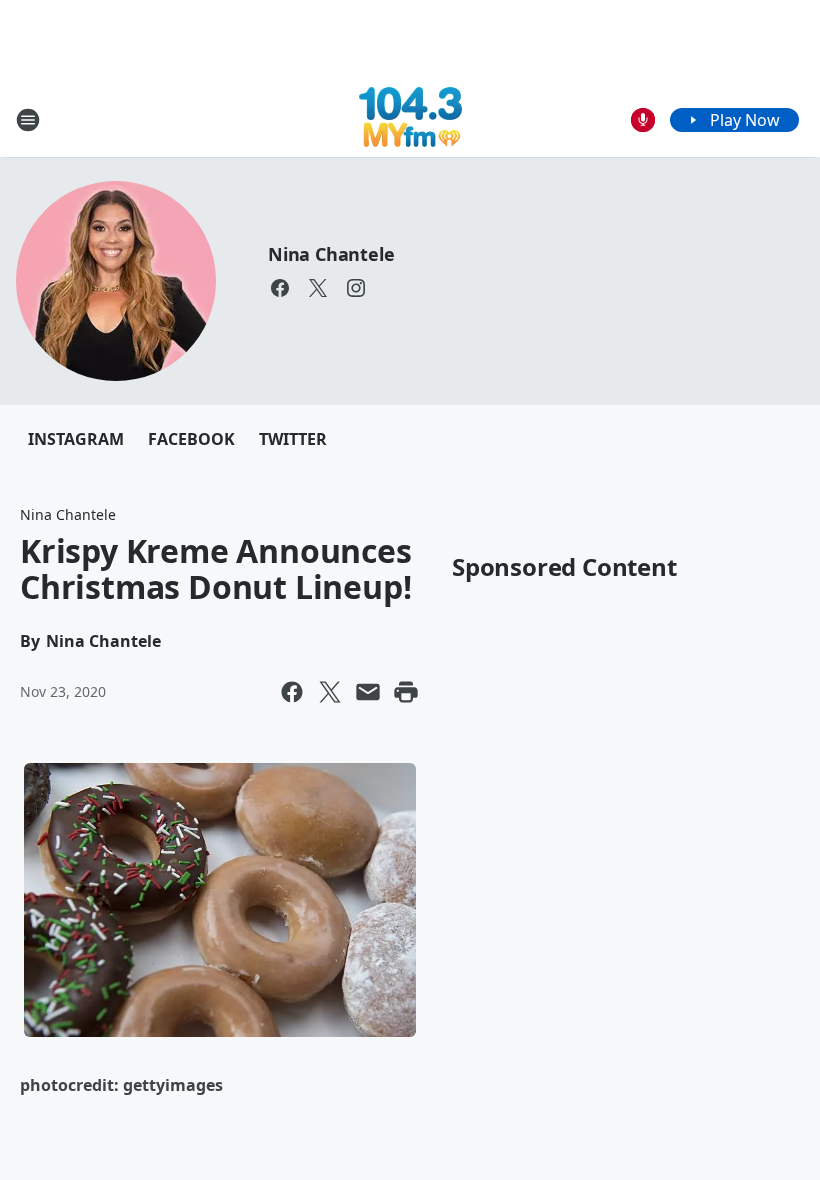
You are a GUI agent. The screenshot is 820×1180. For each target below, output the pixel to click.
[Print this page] (406, 692)
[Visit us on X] (318, 288)
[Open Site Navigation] (28, 120)
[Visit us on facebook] (280, 288)
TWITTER (293, 439)
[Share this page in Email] (368, 692)
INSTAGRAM (76, 439)
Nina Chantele (331, 254)
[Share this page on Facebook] (292, 692)
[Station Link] (410, 119)
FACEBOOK (191, 439)
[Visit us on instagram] (356, 288)
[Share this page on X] (330, 692)
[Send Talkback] (643, 120)
